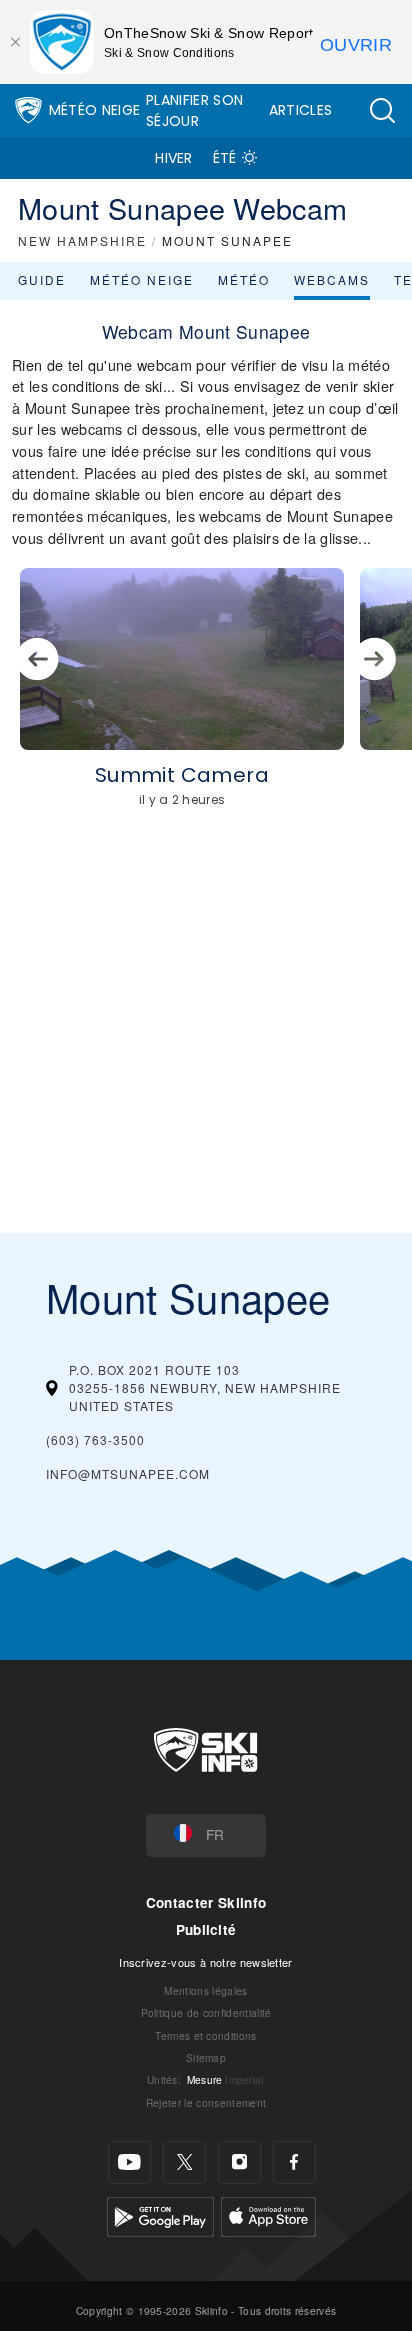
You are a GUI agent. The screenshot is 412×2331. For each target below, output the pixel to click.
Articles (301, 110)
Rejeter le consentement (206, 2102)
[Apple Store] (268, 2214)
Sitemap (206, 2057)
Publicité (206, 1929)
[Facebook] (294, 2162)
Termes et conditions (205, 2035)
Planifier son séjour (194, 110)
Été (225, 158)
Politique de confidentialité (206, 2012)
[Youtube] (129, 2162)
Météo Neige (95, 110)
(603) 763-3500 (95, 1439)
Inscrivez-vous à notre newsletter (206, 1962)
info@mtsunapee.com (128, 1473)
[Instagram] (239, 2162)
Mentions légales (205, 1990)
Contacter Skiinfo (206, 1902)
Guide (42, 279)
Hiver (174, 158)
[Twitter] (184, 2162)
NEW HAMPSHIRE (82, 240)
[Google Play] (160, 2214)
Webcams (332, 279)
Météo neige (142, 279)
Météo (244, 279)
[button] (382, 110)
